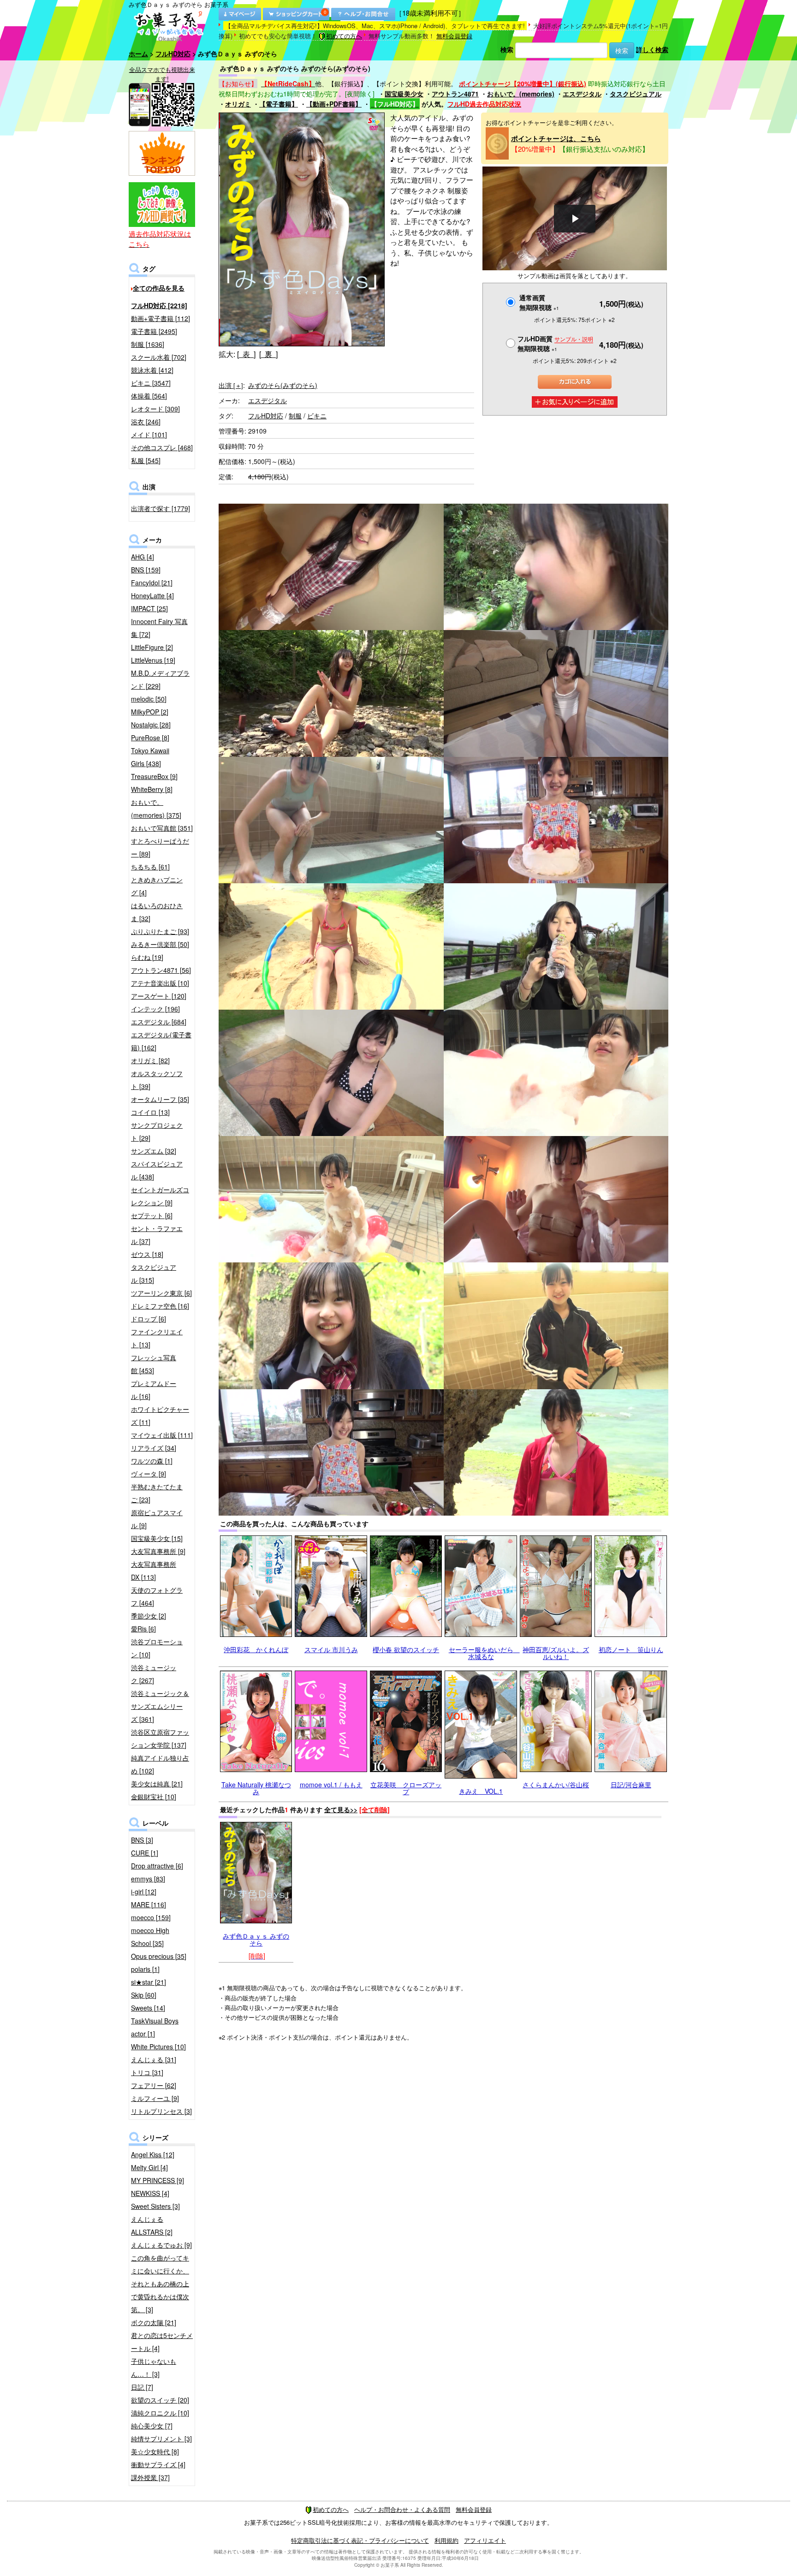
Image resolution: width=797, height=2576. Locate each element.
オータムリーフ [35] (160, 1099)
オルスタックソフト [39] (157, 1080)
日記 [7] (142, 2387)
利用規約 (446, 2540)
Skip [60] (144, 1995)
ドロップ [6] (149, 1319)
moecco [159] (151, 1917)
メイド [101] (149, 434)
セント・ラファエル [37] (157, 1235)
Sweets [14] (148, 2008)
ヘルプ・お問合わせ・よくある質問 (402, 2509)
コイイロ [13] (150, 1112)
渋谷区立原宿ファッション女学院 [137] (160, 1738)
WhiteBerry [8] (152, 789)
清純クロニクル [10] (160, 2413)
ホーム (138, 54)
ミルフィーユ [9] (155, 2098)
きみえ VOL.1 (481, 1791)
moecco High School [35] (150, 1937)
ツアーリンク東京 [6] (161, 1293)
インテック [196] (155, 1009)
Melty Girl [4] (149, 2167)
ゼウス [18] (147, 1254)
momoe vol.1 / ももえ (331, 1785)
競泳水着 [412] (152, 370)
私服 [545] (146, 460)
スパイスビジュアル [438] (157, 1170)
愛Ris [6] (143, 1629)
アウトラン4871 (455, 94)
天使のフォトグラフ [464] (157, 1596)
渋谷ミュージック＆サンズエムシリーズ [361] (160, 1706)
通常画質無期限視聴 (539, 302)
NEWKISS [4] (150, 2193)
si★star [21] (149, 1982)
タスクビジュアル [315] (154, 1273)
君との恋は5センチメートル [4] (162, 2342)
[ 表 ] (246, 354)
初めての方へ (344, 36)
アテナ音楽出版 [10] (160, 983)
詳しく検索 (652, 49)
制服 (295, 416)
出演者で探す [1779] (161, 508)
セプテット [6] (152, 1215)
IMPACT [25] (149, 608)
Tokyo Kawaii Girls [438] (150, 757)
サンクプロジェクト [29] (157, 1131)
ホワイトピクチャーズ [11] (160, 1416)
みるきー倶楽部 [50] (160, 944)
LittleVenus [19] (153, 660)
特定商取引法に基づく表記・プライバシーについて (360, 2540)
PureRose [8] (150, 738)
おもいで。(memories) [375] (156, 809)
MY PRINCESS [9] (158, 2180)
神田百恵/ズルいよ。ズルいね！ (556, 1653)
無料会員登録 (454, 36)
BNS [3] (142, 1840)
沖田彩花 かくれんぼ (256, 1649)
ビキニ (317, 416)
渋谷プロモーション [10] (157, 1648)
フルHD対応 (173, 54)
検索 (507, 49)
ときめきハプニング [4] (157, 886)
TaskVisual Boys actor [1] (155, 2027)
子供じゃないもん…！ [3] (154, 2368)
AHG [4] (143, 557)
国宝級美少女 (404, 94)
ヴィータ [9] (149, 1474)
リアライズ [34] (154, 1448)
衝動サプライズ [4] (158, 2464)
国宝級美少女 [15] (157, 1538)
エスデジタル (582, 94)
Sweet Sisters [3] (155, 2206)
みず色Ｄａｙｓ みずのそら (256, 1939)
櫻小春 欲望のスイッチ (406, 1649)
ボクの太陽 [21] (154, 2322)
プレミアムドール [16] (154, 1390)
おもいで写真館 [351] (162, 828)
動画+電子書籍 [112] (161, 318)
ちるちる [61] (150, 867)
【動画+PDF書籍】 (334, 104)
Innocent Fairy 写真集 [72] (159, 628)
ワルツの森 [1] (152, 1461)
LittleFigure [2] (152, 647)
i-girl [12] (144, 1892)
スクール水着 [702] (159, 357)
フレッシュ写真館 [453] (154, 1364)
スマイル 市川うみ (331, 1649)
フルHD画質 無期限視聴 (555, 343)
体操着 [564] (149, 396)
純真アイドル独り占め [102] (160, 1764)
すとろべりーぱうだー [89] (160, 847)
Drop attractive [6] (157, 1866)
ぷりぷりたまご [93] (160, 931)
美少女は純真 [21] (157, 1784)
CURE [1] (145, 1853)
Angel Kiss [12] (153, 2154)
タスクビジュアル (636, 94)
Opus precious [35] (159, 1956)
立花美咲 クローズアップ (406, 1788)
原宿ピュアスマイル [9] (157, 1519)
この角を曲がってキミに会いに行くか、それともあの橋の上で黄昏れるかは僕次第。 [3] (160, 2284)
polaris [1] (145, 1969)
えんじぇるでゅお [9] (161, 2245)
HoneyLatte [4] (152, 595)
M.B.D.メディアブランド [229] (160, 679)
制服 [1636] (148, 344)
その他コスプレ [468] (162, 447)
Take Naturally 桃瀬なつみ (256, 1788)
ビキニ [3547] (151, 383)
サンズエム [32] (154, 1151)
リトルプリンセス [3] (161, 2111)
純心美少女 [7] (152, 2426)
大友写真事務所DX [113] (154, 1571)
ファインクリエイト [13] (157, 1338)
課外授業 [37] (150, 2477)
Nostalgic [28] (151, 725)
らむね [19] (147, 957)
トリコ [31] (147, 2072)
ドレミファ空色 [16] (160, 1306)
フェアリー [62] (154, 2085)
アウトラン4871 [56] (161, 970)
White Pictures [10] (158, 2047)
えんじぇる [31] (154, 2059)
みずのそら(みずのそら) (283, 385)
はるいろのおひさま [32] (157, 912)
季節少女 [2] (149, 1616)
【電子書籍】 (279, 104)
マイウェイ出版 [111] (162, 1435)
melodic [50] (149, 699)
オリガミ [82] (150, 1060)
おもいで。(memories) (521, 94)
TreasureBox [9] (154, 776)
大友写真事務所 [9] (158, 1551)
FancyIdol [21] (152, 583)
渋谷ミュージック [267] (154, 1674)
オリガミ (238, 104)
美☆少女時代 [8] (155, 2451)
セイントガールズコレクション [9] (160, 1196)
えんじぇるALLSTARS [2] (152, 2225)
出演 (231, 385)
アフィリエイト (485, 2540)
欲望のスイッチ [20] (160, 2400)
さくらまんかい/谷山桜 (556, 1785)
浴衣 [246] (146, 422)
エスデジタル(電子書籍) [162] (161, 1041)
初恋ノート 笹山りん (631, 1649)
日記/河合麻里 (631, 1785)
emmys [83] (148, 1879)
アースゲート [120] (159, 996)
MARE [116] (149, 1904)
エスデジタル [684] (159, 1022)
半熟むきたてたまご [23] (157, 1493)
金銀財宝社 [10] (154, 1797)
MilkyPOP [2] (150, 712)
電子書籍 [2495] (154, 331)
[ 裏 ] (268, 354)
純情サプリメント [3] (161, 2439)
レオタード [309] (155, 409)
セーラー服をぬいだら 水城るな (484, 1653)
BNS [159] (146, 570)
